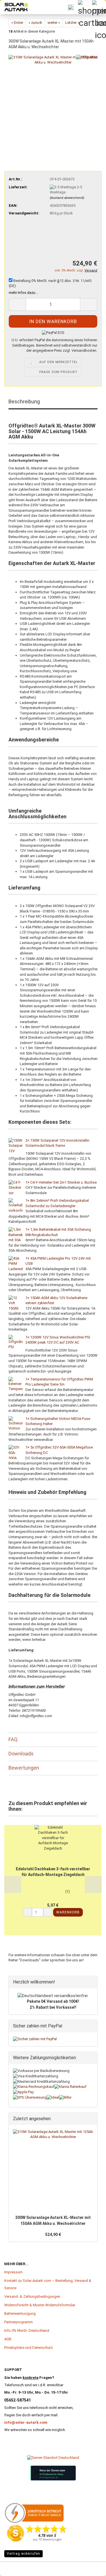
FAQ (13, 1739)
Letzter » (72, 23)
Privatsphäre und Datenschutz (29, 2348)
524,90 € (53, 2234)
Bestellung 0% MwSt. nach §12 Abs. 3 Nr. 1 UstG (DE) (50, 283)
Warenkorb (68, 1912)
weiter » (54, 23)
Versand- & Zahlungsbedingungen (32, 2296)
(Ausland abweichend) (67, 198)
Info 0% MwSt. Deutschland (27, 2331)
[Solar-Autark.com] (14, 7)
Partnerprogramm (19, 2322)
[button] (8, 153)
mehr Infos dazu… (23, 293)
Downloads (21, 1754)
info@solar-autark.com (26, 2422)
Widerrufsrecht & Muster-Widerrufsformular (40, 2305)
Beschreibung (24, 401)
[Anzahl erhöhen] (48, 1912)
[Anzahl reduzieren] (27, 1912)
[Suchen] (71, 7)
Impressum (13, 2272)
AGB (8, 2339)
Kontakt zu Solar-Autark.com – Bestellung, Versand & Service (48, 2284)
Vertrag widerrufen (23, 2554)
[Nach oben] (16, 2563)
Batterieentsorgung (20, 2313)
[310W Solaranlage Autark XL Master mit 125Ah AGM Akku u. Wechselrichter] (53, 99)
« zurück (35, 23)
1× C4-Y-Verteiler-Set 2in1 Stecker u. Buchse (61, 1182)
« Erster (17, 23)
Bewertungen (24, 1768)
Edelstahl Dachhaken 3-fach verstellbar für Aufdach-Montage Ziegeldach (53, 1872)
